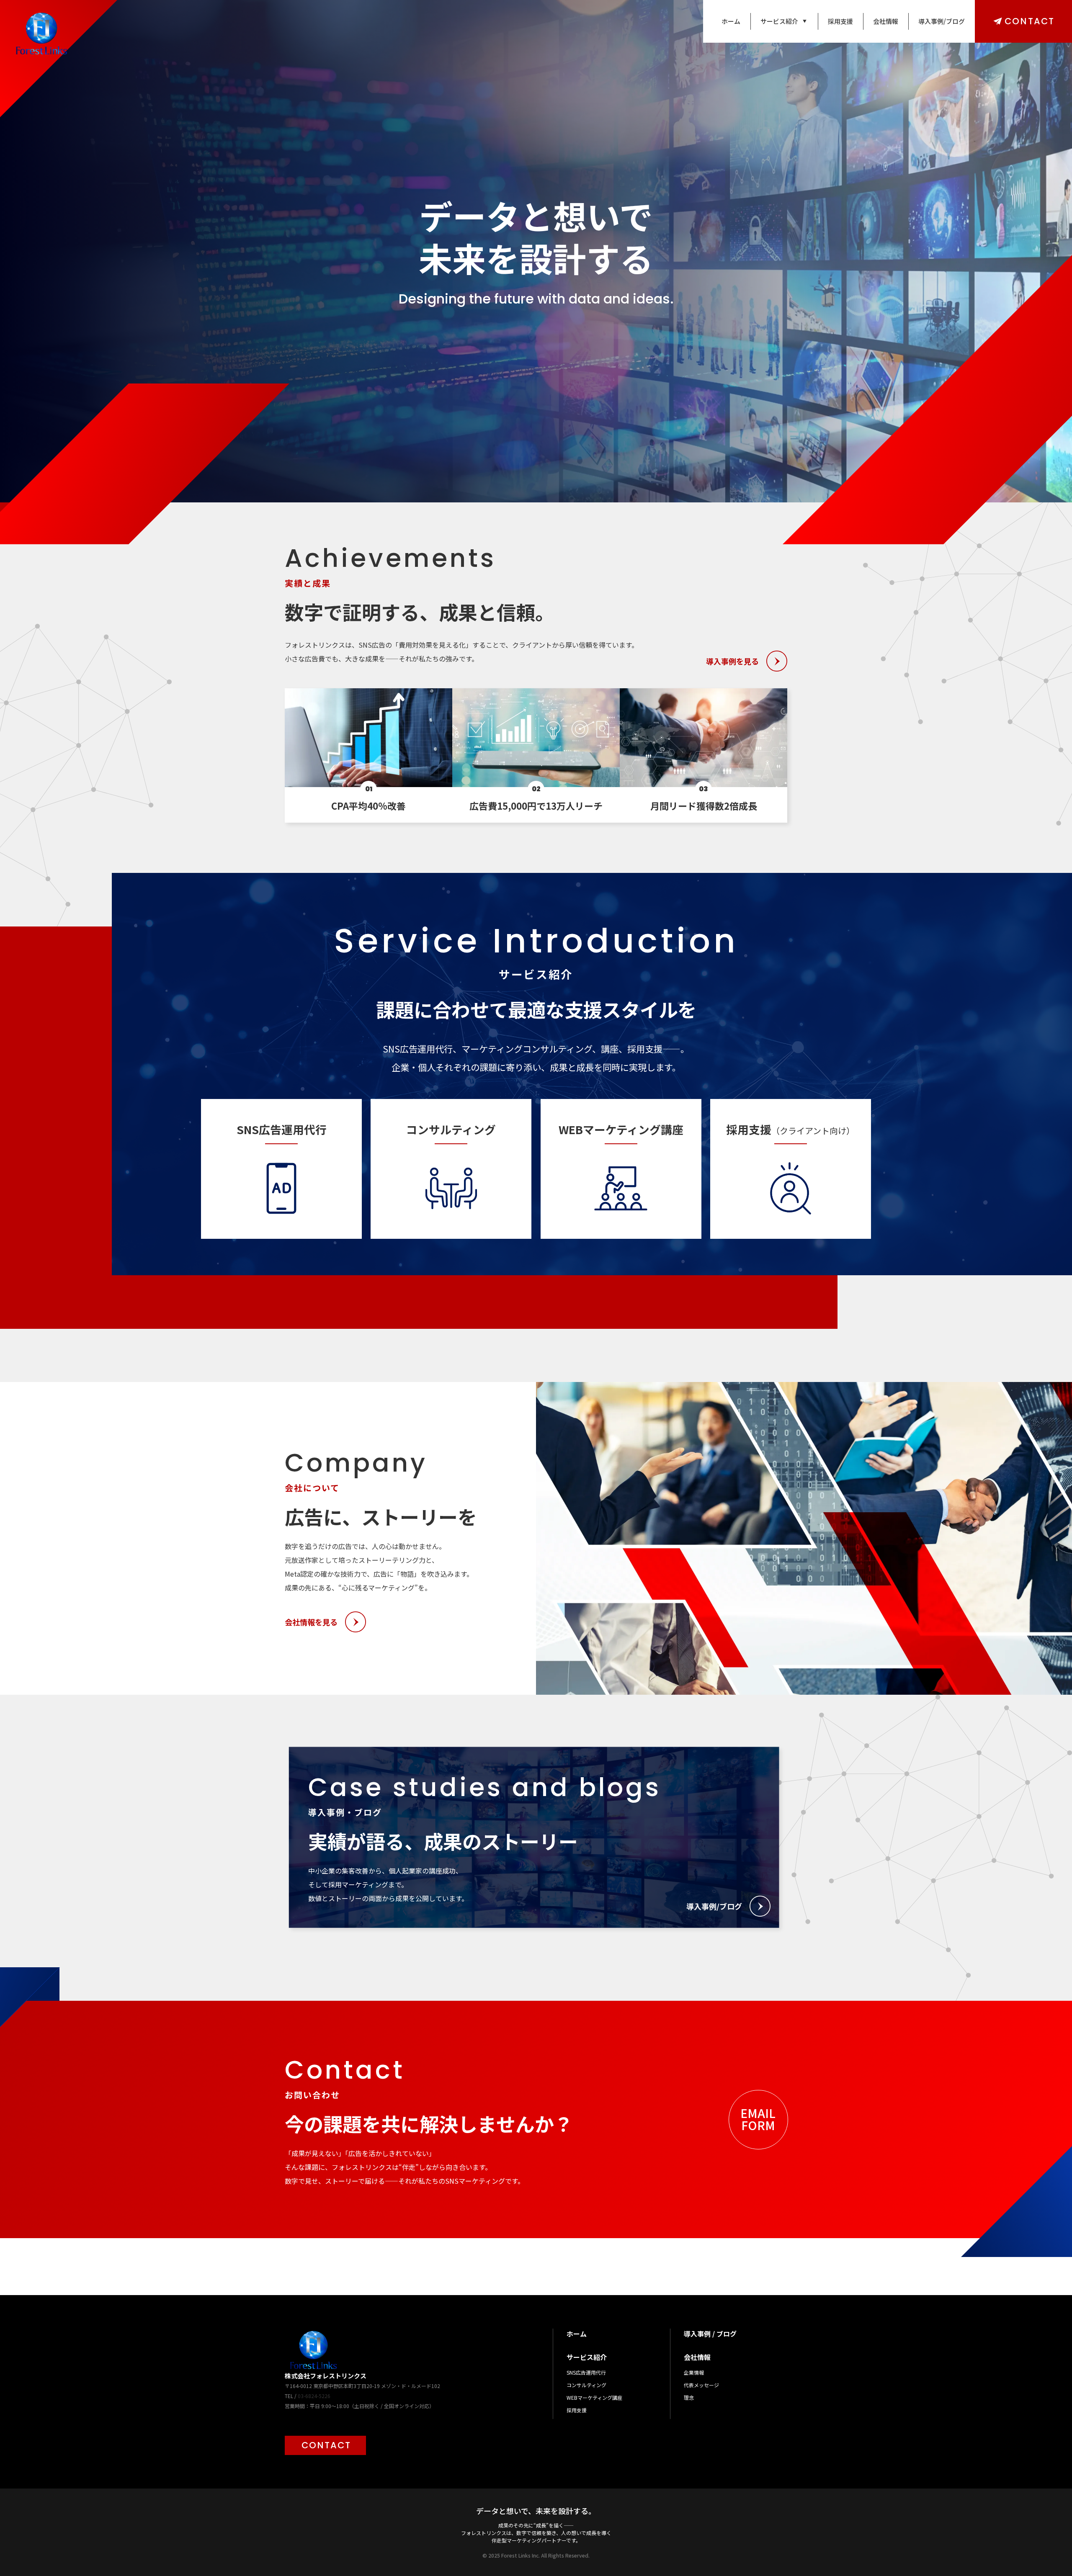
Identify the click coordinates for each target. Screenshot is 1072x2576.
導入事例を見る (732, 661)
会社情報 (886, 21)
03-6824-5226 (314, 2396)
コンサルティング (586, 2385)
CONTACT (1029, 21)
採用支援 (840, 21)
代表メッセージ (701, 2385)
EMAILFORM (758, 2119)
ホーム (731, 21)
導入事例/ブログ (942, 21)
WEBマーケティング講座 (594, 2397)
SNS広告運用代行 (586, 2372)
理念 (689, 2397)
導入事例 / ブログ (710, 2334)
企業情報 (694, 2372)
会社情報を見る (311, 1622)
